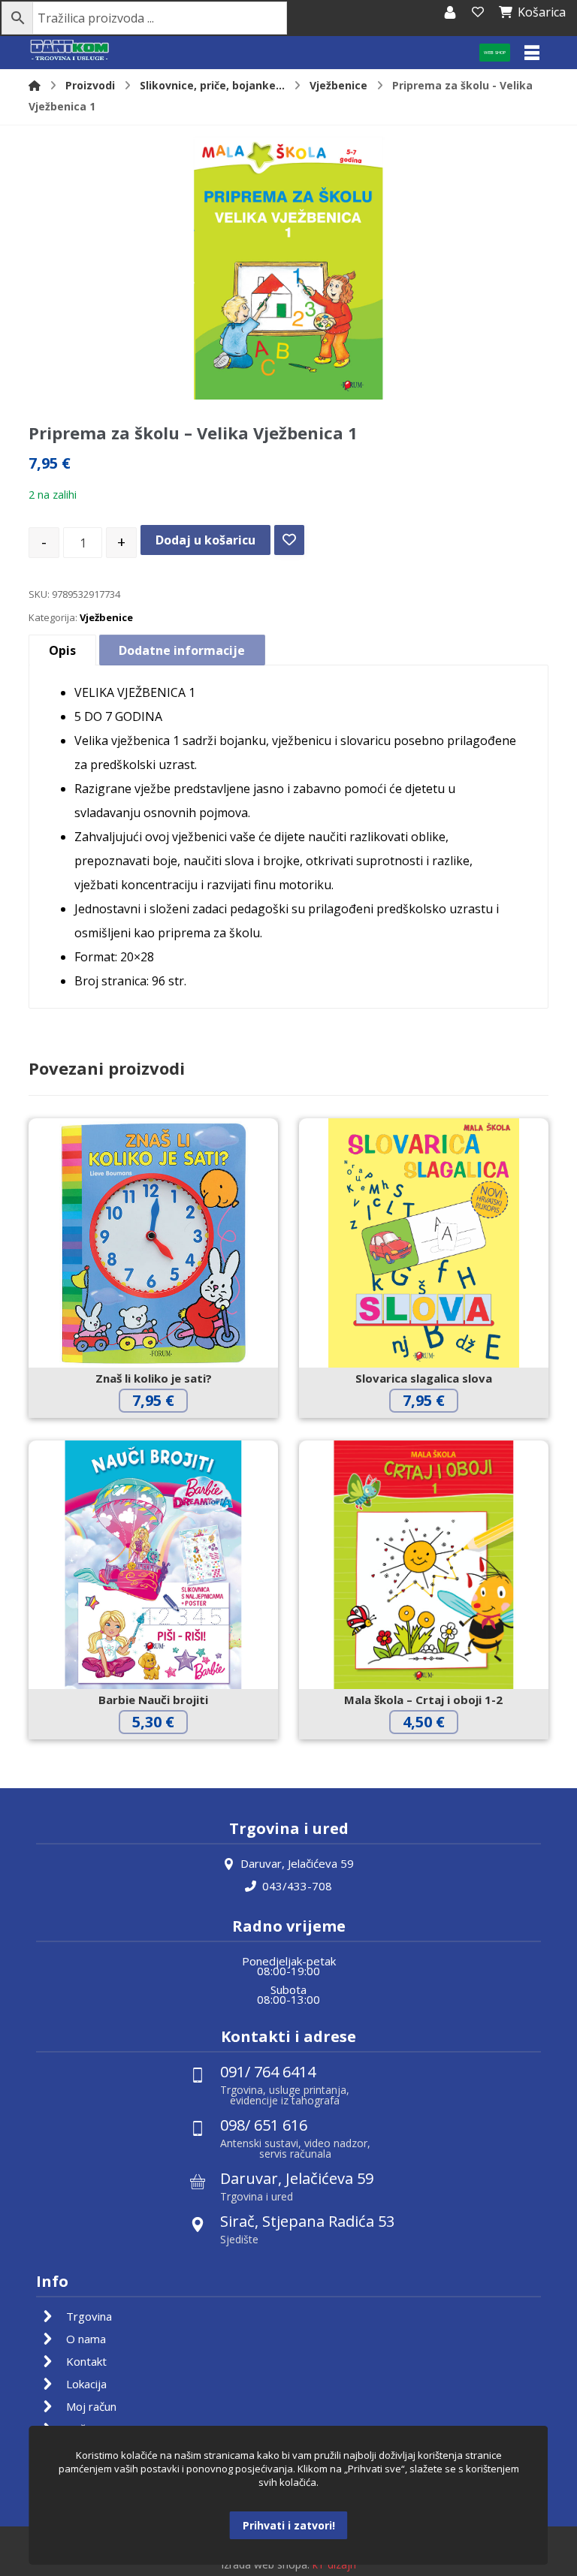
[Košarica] (478, 12)
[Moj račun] (450, 12)
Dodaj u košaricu (205, 540)
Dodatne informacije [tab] (182, 650)
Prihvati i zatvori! (289, 2525)
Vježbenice (106, 617)
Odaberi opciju (435, 1753)
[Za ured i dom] (70, 51)
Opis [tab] (62, 650)
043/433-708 (297, 1886)
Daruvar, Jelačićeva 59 (297, 1863)
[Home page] (35, 85)
